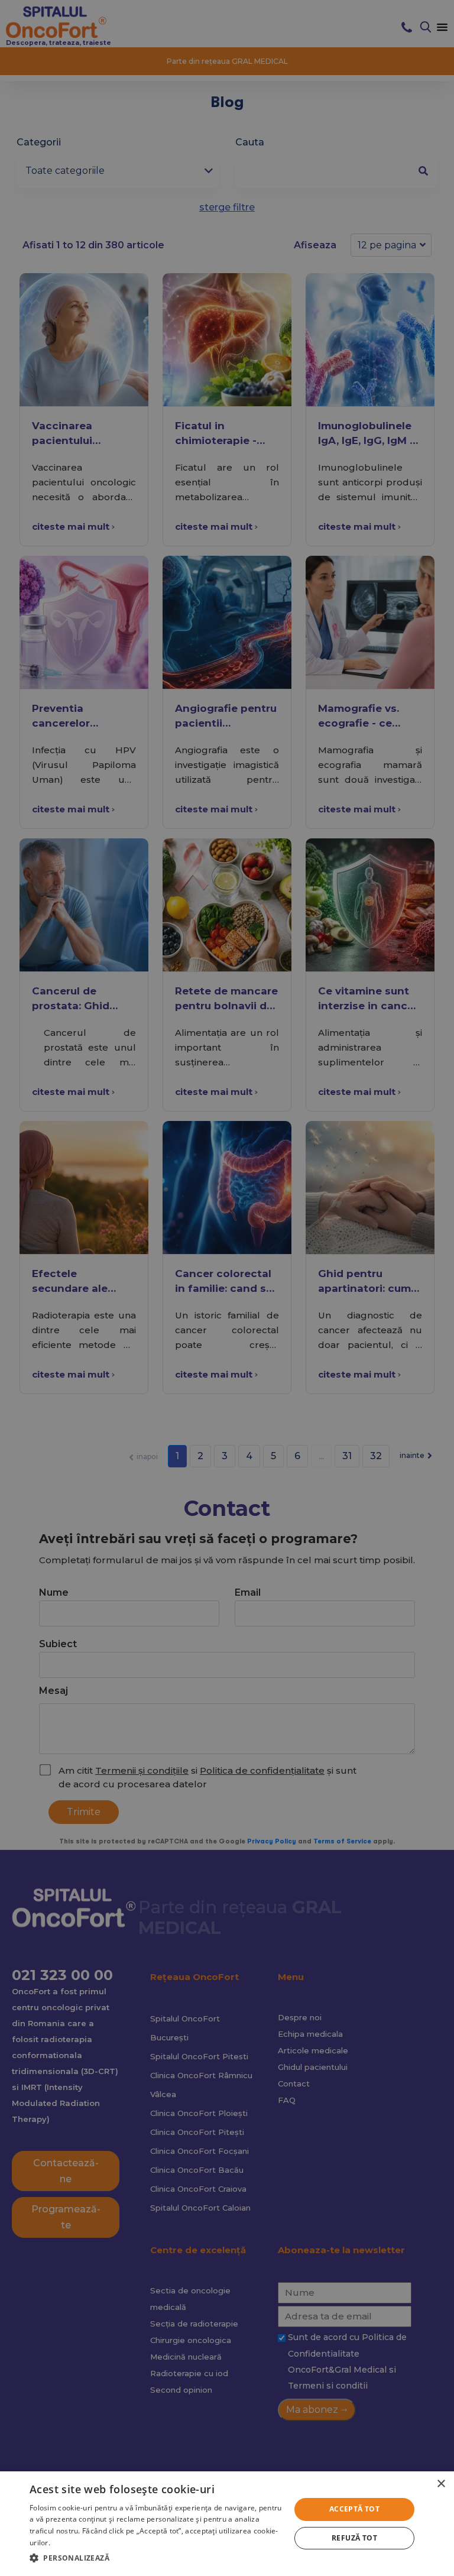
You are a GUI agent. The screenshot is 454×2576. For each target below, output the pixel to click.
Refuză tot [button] (354, 2538)
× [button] (441, 2484)
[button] (156, 2558)
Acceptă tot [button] (354, 2509)
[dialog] (227, 2524)
